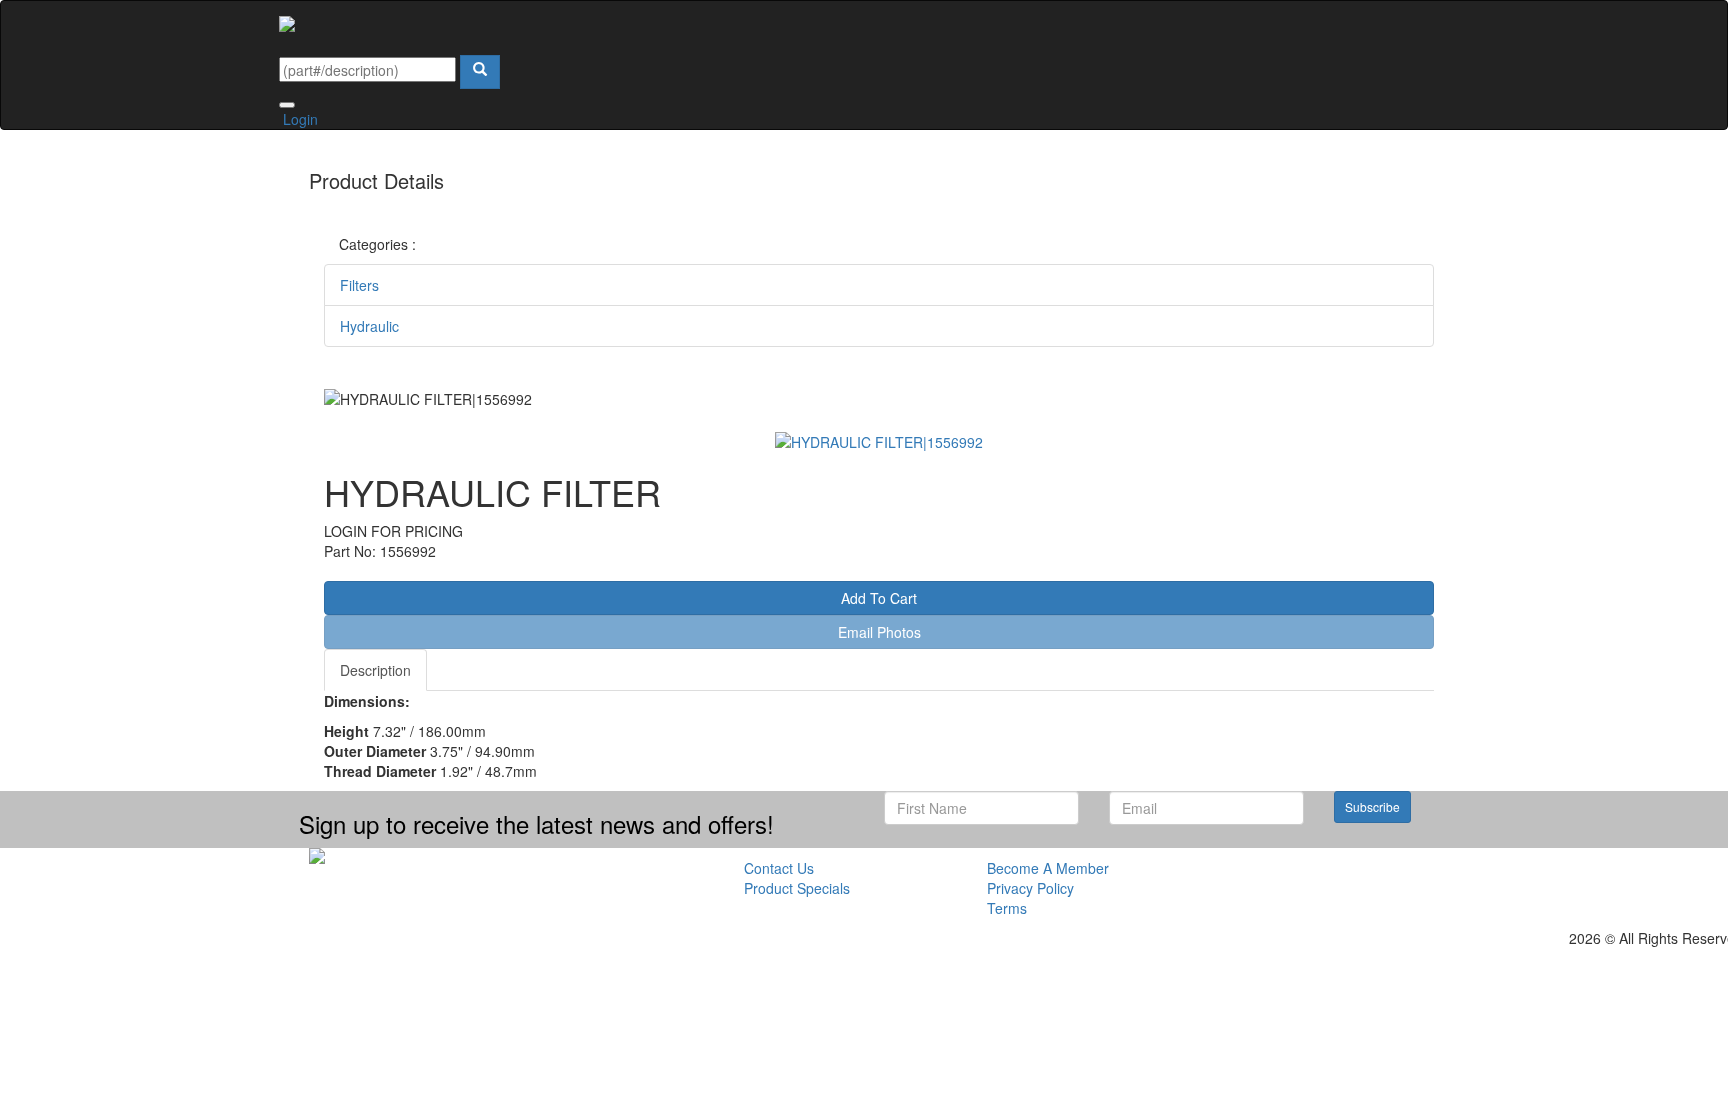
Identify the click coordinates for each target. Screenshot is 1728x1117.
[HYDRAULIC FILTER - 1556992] (879, 439)
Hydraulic (369, 326)
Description (375, 670)
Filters (359, 285)
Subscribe (1372, 806)
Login (298, 119)
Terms (1007, 908)
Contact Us (779, 868)
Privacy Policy (1030, 888)
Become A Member (1048, 868)
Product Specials (797, 888)
